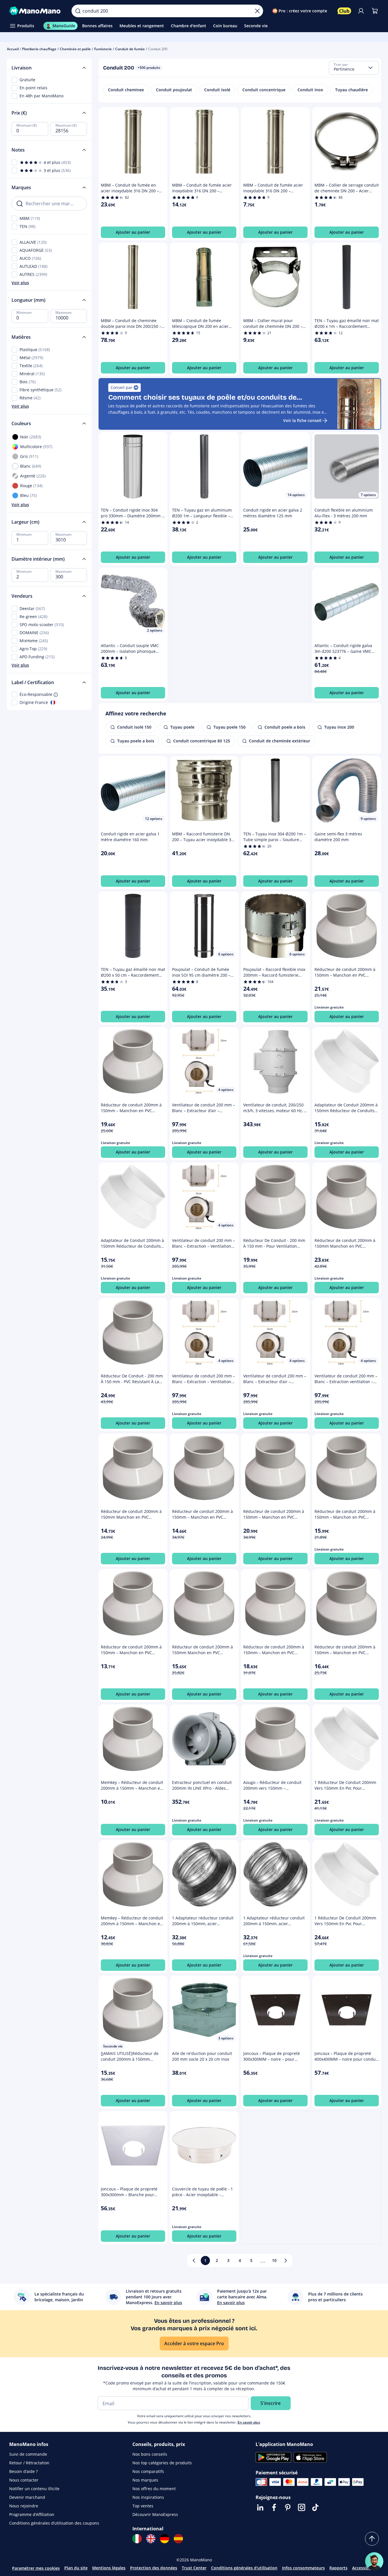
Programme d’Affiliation (32, 2514)
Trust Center (194, 2568)
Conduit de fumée (130, 49)
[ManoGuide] (374, 2561)
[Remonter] (372, 2539)
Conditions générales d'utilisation (244, 2568)
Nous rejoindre (24, 2506)
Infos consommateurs (303, 2568)
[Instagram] (302, 2507)
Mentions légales (109, 2568)
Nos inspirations (148, 2497)
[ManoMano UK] (151, 2539)
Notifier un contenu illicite (34, 2489)
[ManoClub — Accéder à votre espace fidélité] (344, 11)
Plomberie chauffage (39, 49)
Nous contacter (24, 2480)
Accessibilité (364, 2568)
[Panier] (375, 11)
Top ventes (143, 2506)
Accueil (13, 49)
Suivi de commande (28, 2454)
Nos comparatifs (148, 2471)
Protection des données (154, 2568)
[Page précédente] (194, 2260)
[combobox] (354, 68)
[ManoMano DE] (165, 2539)
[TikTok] (315, 2507)
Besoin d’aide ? (23, 2471)
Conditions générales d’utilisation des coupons (54, 2523)
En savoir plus (249, 2422)
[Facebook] (274, 2507)
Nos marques (145, 2480)
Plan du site (76, 2568)
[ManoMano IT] (137, 2539)
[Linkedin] (260, 2507)
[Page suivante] (286, 2260)
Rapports (338, 2568)
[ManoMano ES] (178, 2539)
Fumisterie (103, 49)
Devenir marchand (27, 2497)
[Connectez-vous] (361, 11)
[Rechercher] (78, 11)
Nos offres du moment (154, 2489)
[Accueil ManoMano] (36, 11)
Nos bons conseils (150, 2454)
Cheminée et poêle (75, 49)
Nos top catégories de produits (162, 2463)
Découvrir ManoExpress (155, 2514)
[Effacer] (257, 11)
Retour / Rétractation (29, 2463)
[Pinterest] (288, 2507)
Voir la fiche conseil (302, 420)
